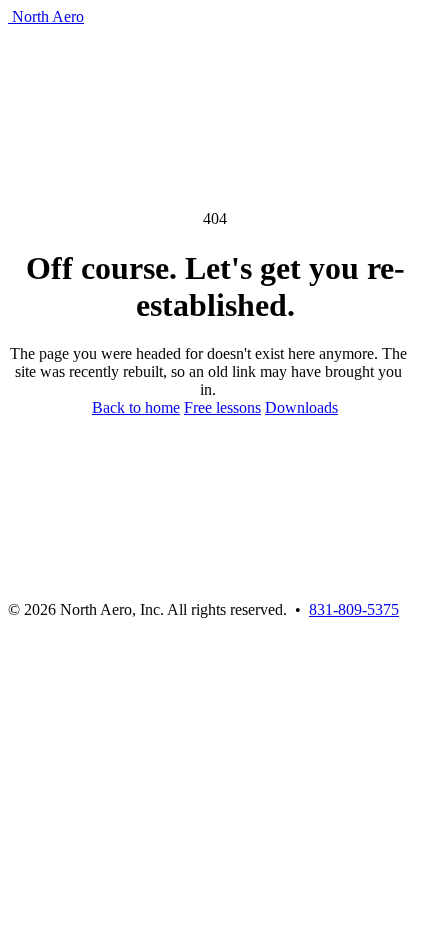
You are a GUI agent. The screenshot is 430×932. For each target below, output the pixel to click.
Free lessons (222, 407)
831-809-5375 (354, 609)
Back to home (136, 407)
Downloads (301, 407)
